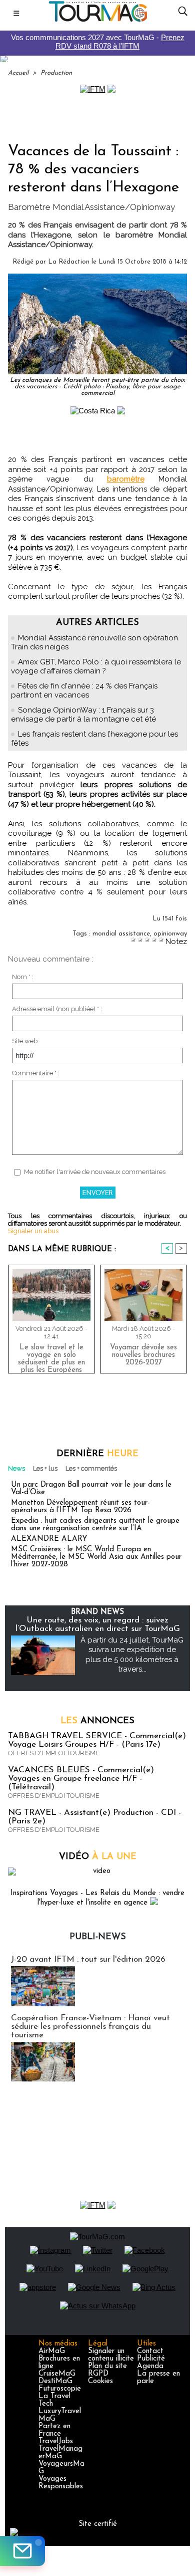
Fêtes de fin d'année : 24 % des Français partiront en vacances (84, 690)
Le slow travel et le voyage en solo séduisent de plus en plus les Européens (51, 1356)
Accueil (18, 73)
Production (56, 73)
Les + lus (45, 1468)
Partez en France (54, 2430)
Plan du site (107, 2366)
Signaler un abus (33, 1231)
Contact (150, 2351)
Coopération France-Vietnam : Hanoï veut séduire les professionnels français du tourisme (90, 2027)
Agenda (150, 2366)
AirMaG (52, 2351)
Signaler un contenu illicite (111, 2355)
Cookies (100, 2381)
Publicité (151, 2359)
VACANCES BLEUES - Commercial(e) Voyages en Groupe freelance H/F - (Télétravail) (81, 1779)
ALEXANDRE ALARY (49, 1539)
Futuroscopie (60, 2389)
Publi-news (98, 1937)
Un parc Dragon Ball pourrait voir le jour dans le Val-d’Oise (91, 1489)
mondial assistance (121, 934)
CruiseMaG (57, 2374)
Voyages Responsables (61, 2483)
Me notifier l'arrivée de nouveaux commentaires (95, 1172)
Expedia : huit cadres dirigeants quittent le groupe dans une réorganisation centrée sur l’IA (95, 1525)
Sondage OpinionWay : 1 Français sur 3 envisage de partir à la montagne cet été (83, 715)
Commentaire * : (36, 1073)
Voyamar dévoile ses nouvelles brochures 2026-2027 (143, 1355)
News (16, 1468)
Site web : (26, 1041)
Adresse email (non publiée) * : (57, 1009)
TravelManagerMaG (60, 2453)
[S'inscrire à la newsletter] (22, 2551)
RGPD (98, 2374)
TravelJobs (56, 2441)
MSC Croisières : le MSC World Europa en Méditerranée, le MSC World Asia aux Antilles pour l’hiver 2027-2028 (96, 1557)
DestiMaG (55, 2381)
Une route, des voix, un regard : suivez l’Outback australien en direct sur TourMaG (98, 1624)
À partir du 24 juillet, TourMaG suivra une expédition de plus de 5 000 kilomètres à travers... (132, 1655)
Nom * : (23, 977)
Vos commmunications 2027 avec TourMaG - (98, 42)
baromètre (126, 479)
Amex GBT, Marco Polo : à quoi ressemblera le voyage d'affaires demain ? (96, 666)
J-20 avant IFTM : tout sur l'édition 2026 (88, 1959)
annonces (97, 1721)
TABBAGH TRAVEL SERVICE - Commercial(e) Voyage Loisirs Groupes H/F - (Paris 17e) (97, 1740)
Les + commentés (91, 1468)
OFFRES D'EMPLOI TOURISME (54, 1753)
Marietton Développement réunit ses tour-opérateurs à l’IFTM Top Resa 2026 (80, 1507)
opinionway (170, 934)
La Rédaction (69, 262)
